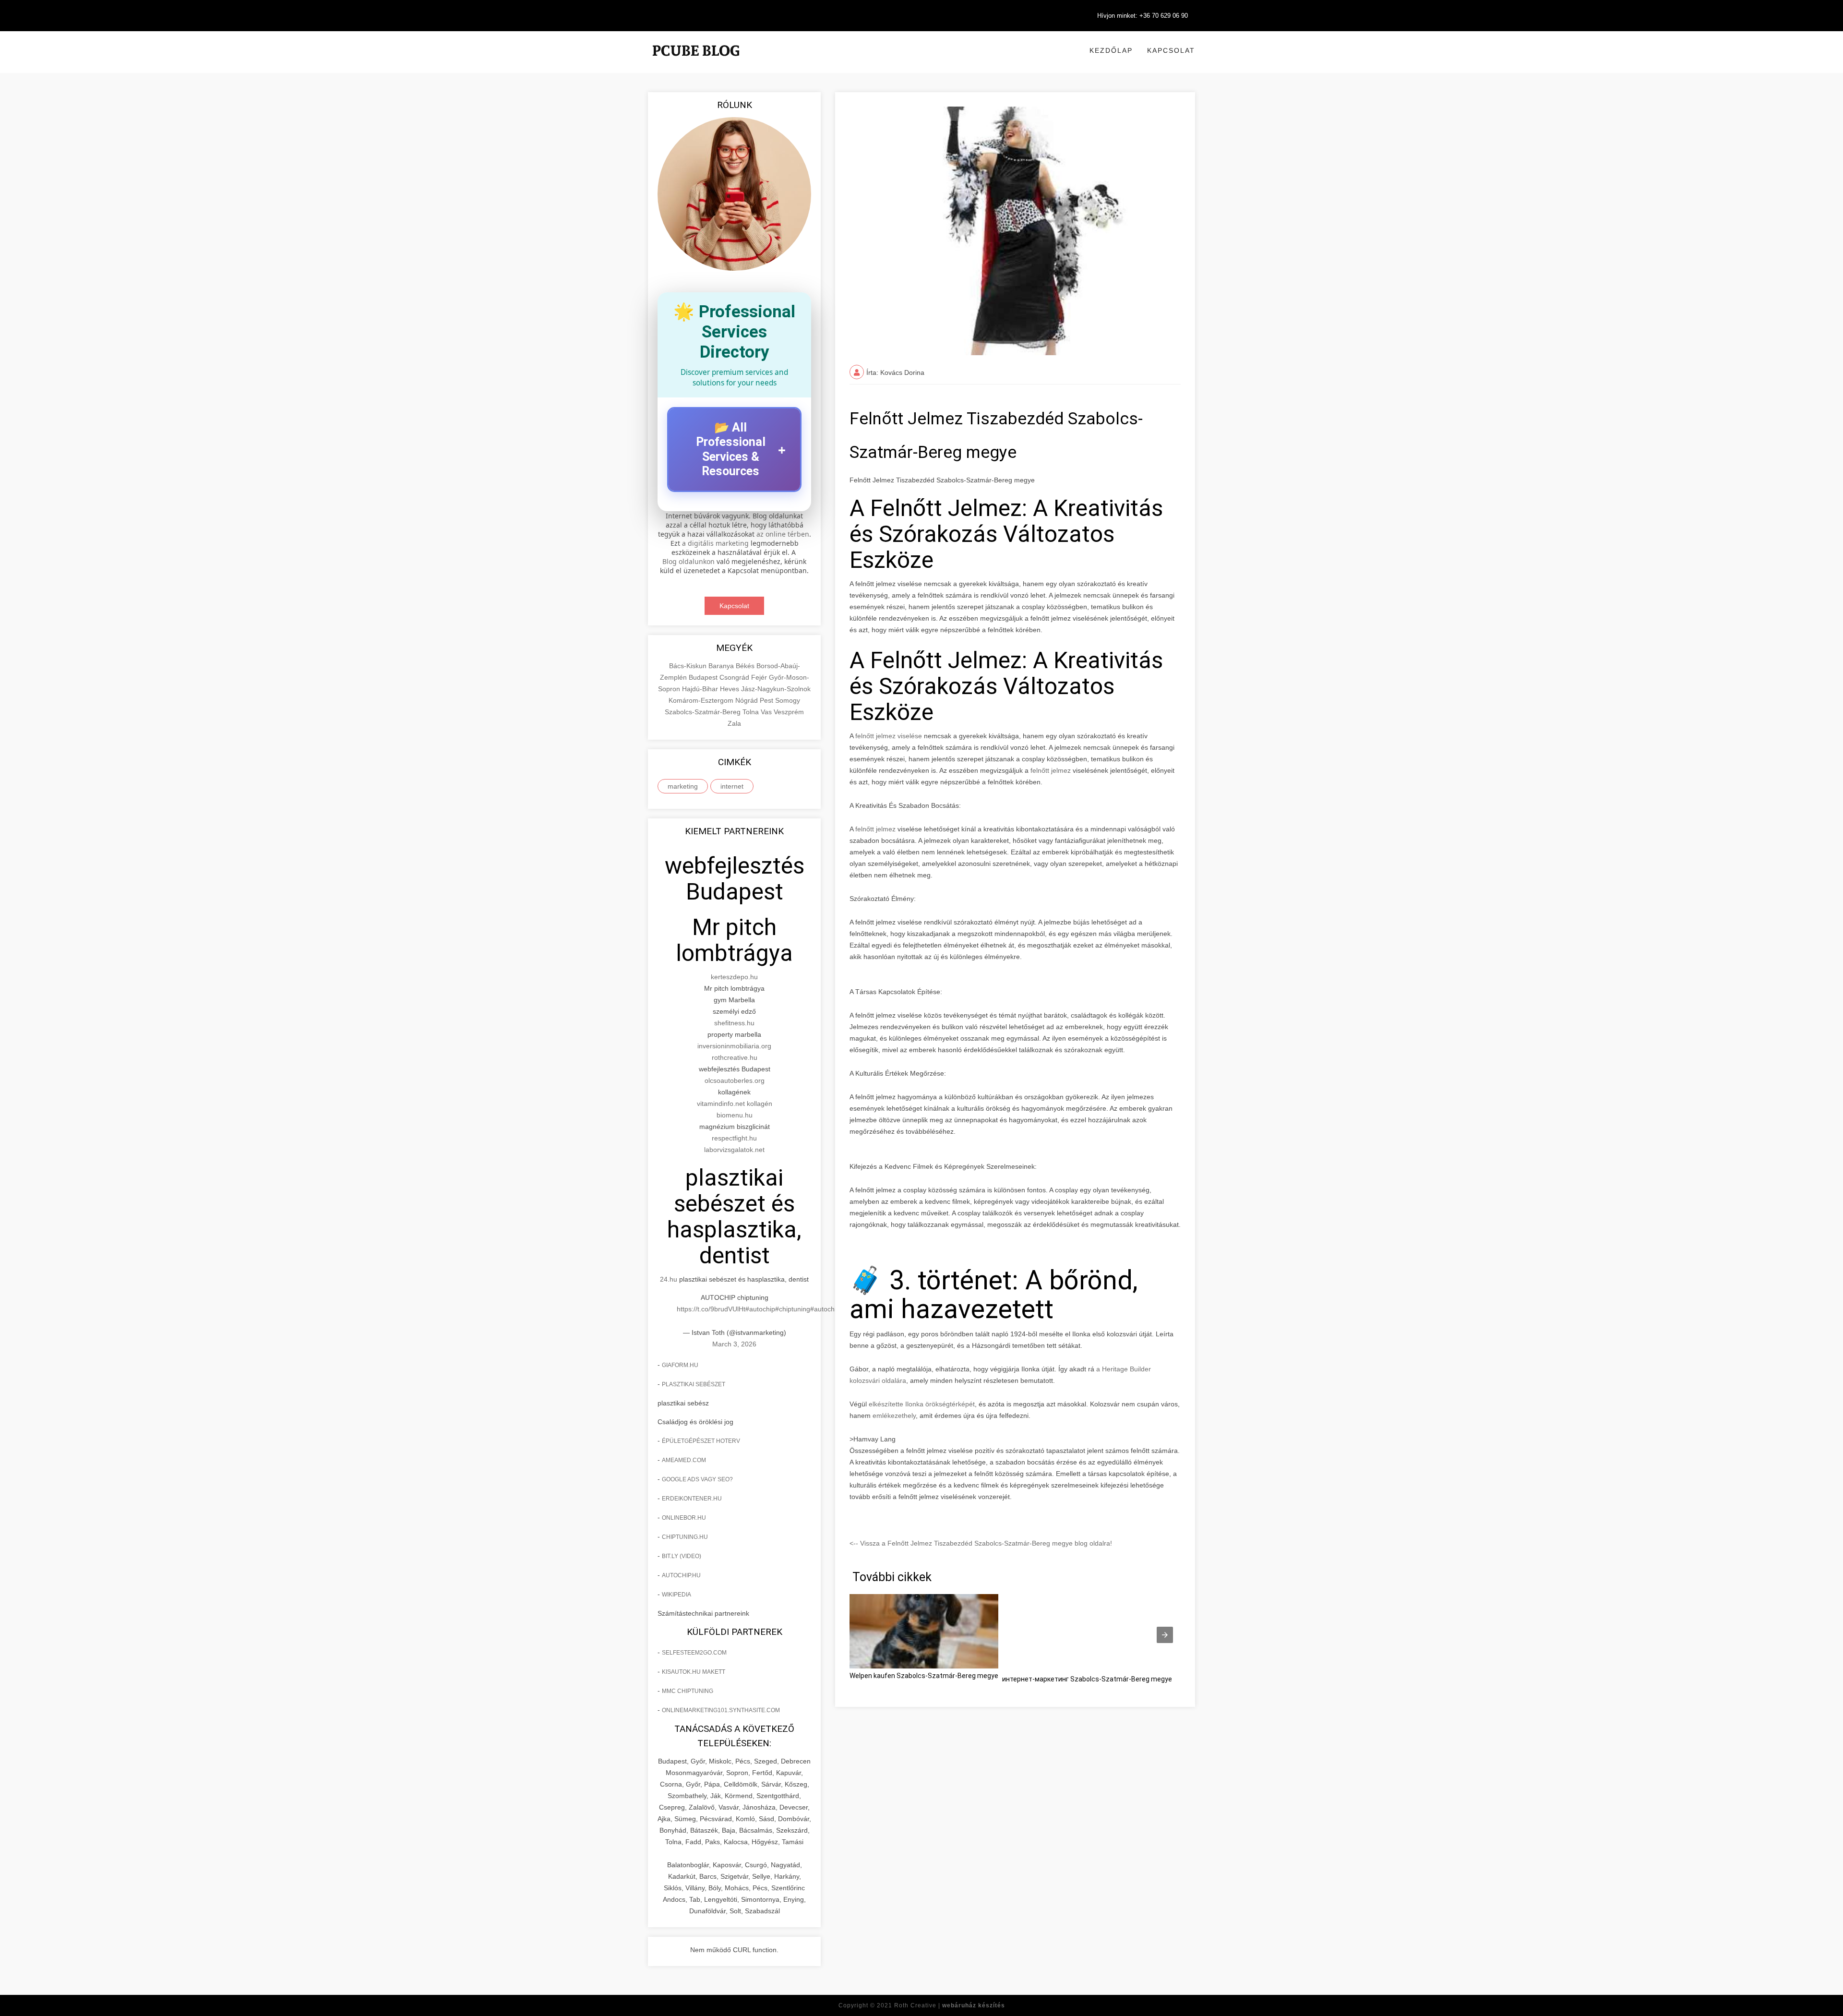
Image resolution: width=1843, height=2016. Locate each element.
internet (732, 786)
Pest (767, 700)
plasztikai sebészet (694, 1384)
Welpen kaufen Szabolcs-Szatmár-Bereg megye (924, 1676)
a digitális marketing (715, 543)
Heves (730, 689)
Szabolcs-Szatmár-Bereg (704, 712)
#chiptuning (793, 1309)
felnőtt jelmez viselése (889, 736)
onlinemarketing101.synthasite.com (721, 1710)
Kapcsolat (1171, 50)
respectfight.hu (734, 1138)
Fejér (760, 677)
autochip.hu (681, 1575)
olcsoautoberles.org (735, 1080)
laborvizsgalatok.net (734, 1150)
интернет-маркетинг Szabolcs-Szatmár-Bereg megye (1087, 1679)
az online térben (783, 534)
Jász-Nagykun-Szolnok (776, 689)
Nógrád (748, 700)
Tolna (752, 712)
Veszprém (789, 712)
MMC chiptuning (688, 1691)
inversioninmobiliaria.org (734, 1046)
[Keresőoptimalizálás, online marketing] (696, 62)
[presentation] (1165, 1635)
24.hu (669, 1279)
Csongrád (735, 677)
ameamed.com (684, 1460)
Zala (734, 723)
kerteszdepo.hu (734, 977)
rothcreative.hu (735, 1057)
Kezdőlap (1111, 50)
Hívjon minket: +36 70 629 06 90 (1143, 16)
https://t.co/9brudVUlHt (711, 1309)
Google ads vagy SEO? (697, 1479)
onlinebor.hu (684, 1518)
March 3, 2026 (734, 1344)
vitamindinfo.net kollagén (735, 1104)
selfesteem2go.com (694, 1653)
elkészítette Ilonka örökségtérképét (922, 1404)
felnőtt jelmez (1051, 770)
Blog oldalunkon (688, 561)
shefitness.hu (734, 1023)
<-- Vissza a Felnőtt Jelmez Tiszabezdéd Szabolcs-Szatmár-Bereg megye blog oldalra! (981, 1543)
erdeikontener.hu (692, 1499)
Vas (767, 712)
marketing (683, 786)
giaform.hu (680, 1365)
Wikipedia (676, 1595)
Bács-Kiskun (689, 666)
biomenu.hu (735, 1115)
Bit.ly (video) (682, 1556)
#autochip (760, 1309)
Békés (746, 666)
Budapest (704, 677)
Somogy (788, 700)
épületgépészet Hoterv (701, 1441)
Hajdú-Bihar (701, 689)
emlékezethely (894, 1416)
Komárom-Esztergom (702, 700)
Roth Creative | (950, 2005)
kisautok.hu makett (694, 1672)
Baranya (722, 666)
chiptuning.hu (685, 1537)
